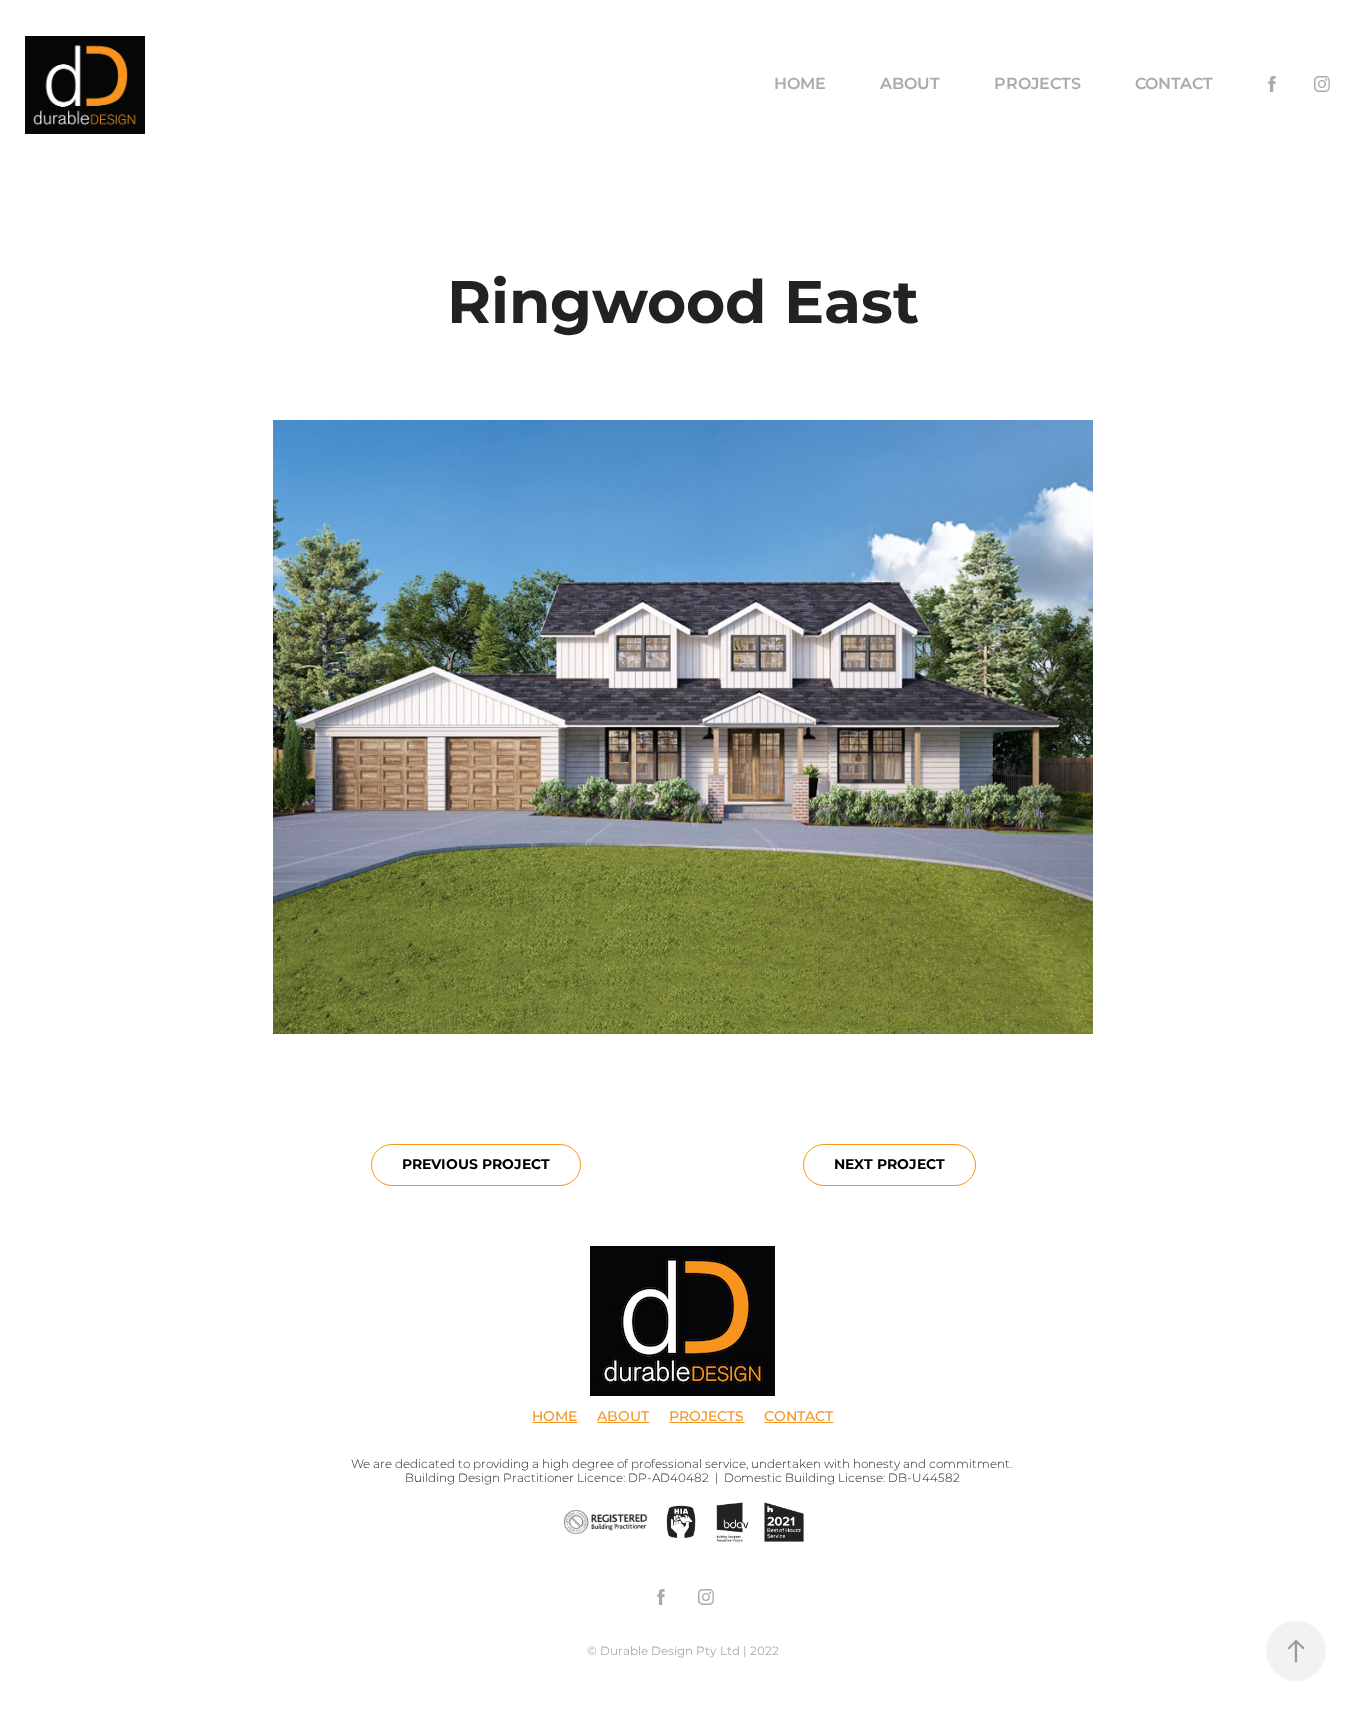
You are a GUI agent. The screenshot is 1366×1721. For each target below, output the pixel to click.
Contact (1174, 84)
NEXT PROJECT (889, 1164)
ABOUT (623, 1416)
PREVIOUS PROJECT (476, 1164)
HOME (554, 1416)
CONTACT (798, 1416)
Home (800, 84)
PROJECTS (706, 1416)
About (910, 84)
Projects (1037, 84)
